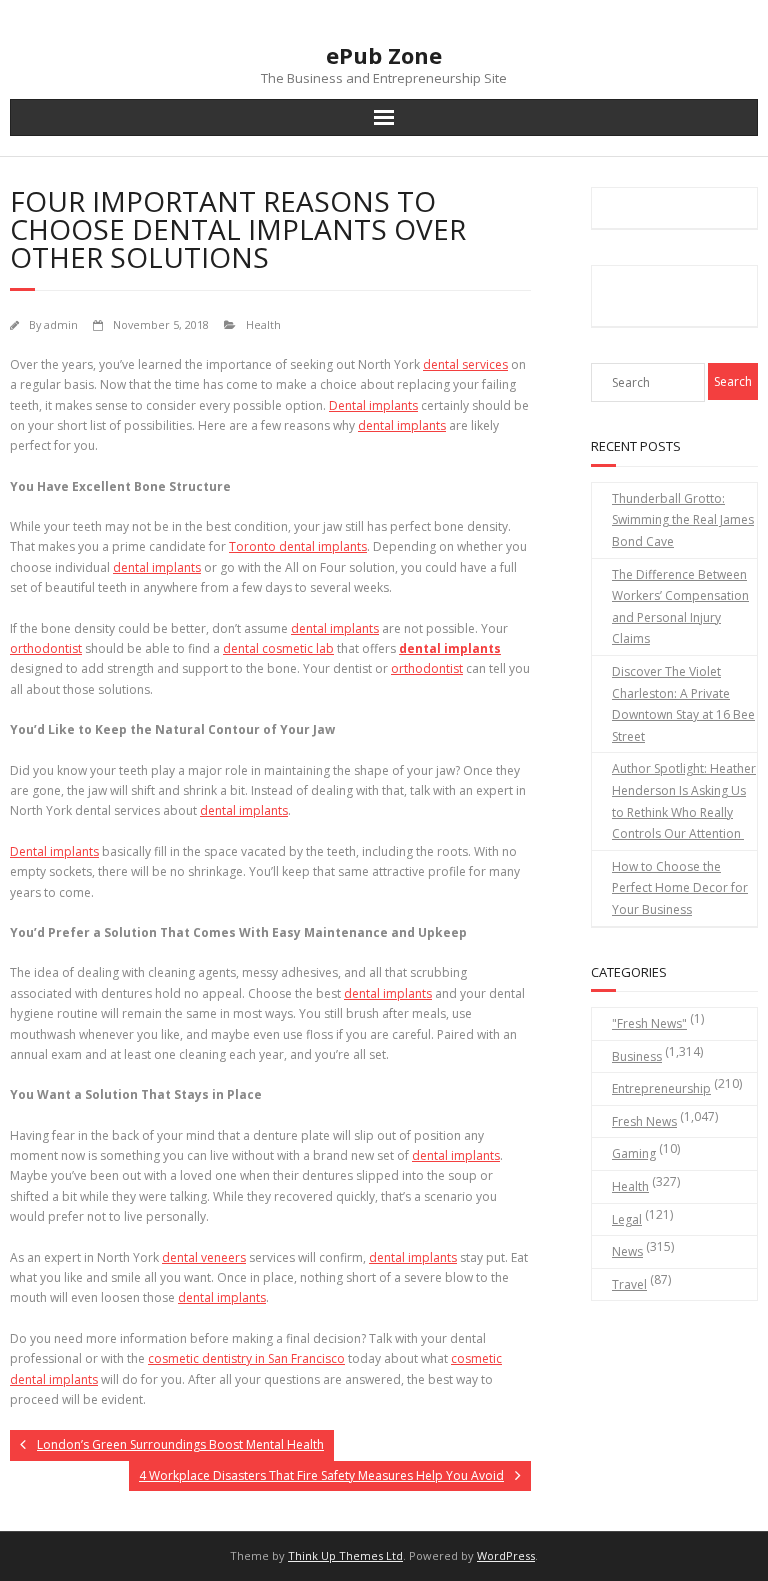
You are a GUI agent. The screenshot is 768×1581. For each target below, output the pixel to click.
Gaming (634, 1153)
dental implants (335, 628)
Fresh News (644, 1121)
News (627, 1251)
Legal (627, 1219)
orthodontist (427, 668)
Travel (629, 1284)
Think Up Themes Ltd (345, 1555)
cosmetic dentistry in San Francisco (246, 1358)
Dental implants (373, 405)
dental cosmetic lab (278, 648)
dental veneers (204, 1257)
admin (61, 324)
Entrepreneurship (661, 1088)
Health (263, 324)
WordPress (506, 1555)
